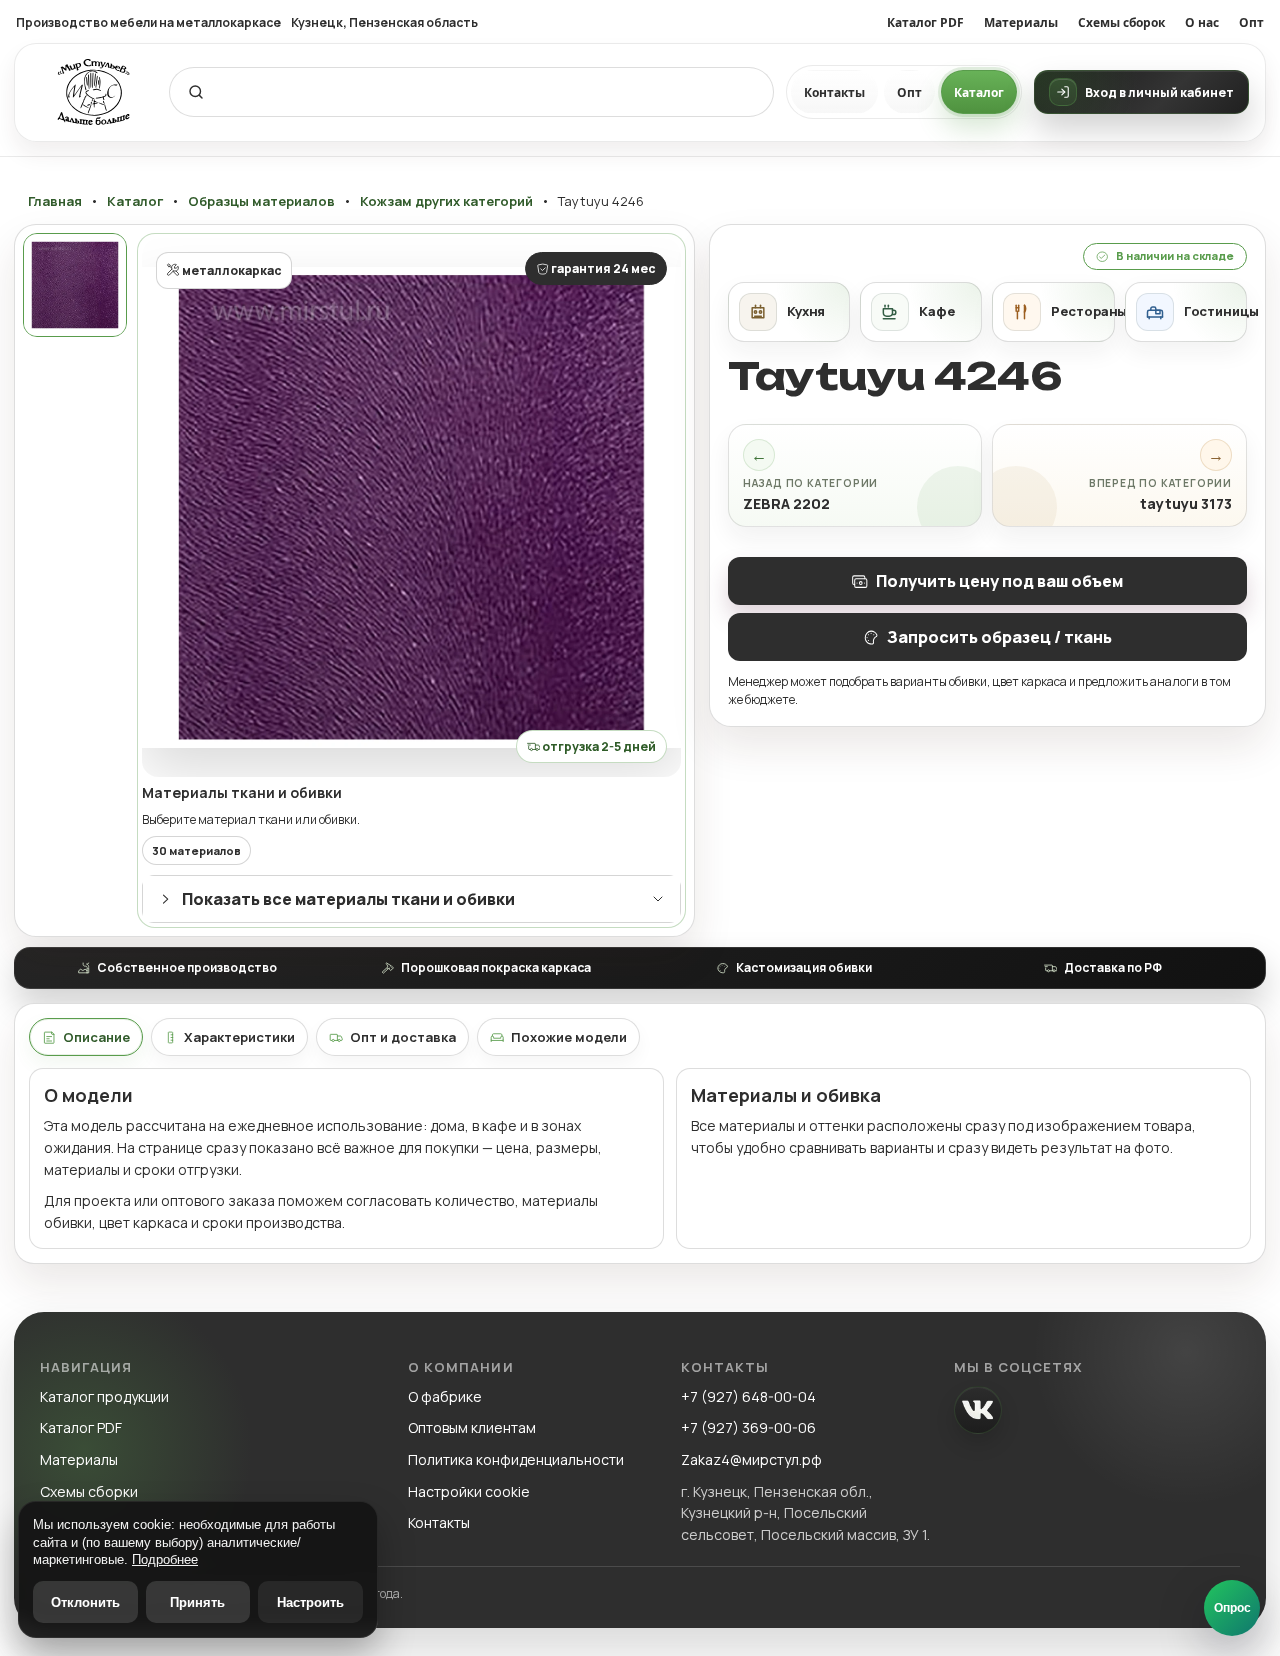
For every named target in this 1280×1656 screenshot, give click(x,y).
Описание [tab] (96, 1037)
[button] (411, 507)
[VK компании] (978, 1410)
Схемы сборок (1121, 22)
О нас (1202, 22)
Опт (1251, 22)
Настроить (310, 1602)
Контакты (834, 92)
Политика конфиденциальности (516, 1459)
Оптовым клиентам (472, 1427)
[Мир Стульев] (94, 92)
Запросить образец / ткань (999, 637)
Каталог (979, 92)
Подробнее (165, 1559)
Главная (55, 201)
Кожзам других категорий (446, 201)
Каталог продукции (104, 1396)
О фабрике (445, 1396)
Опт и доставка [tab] (403, 1037)
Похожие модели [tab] (569, 1037)
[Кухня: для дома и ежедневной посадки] (789, 312)
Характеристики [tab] (239, 1037)
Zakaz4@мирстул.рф (751, 1459)
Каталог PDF (925, 22)
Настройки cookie (469, 1491)
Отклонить (85, 1602)
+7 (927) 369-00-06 (748, 1427)
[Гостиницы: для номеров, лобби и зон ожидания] (1186, 312)
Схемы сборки (89, 1491)
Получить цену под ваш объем (999, 581)
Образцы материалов (261, 201)
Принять (197, 1602)
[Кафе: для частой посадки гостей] (921, 312)
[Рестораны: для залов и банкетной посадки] (1053, 312)
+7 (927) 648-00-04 (748, 1396)
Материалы (1021, 22)
